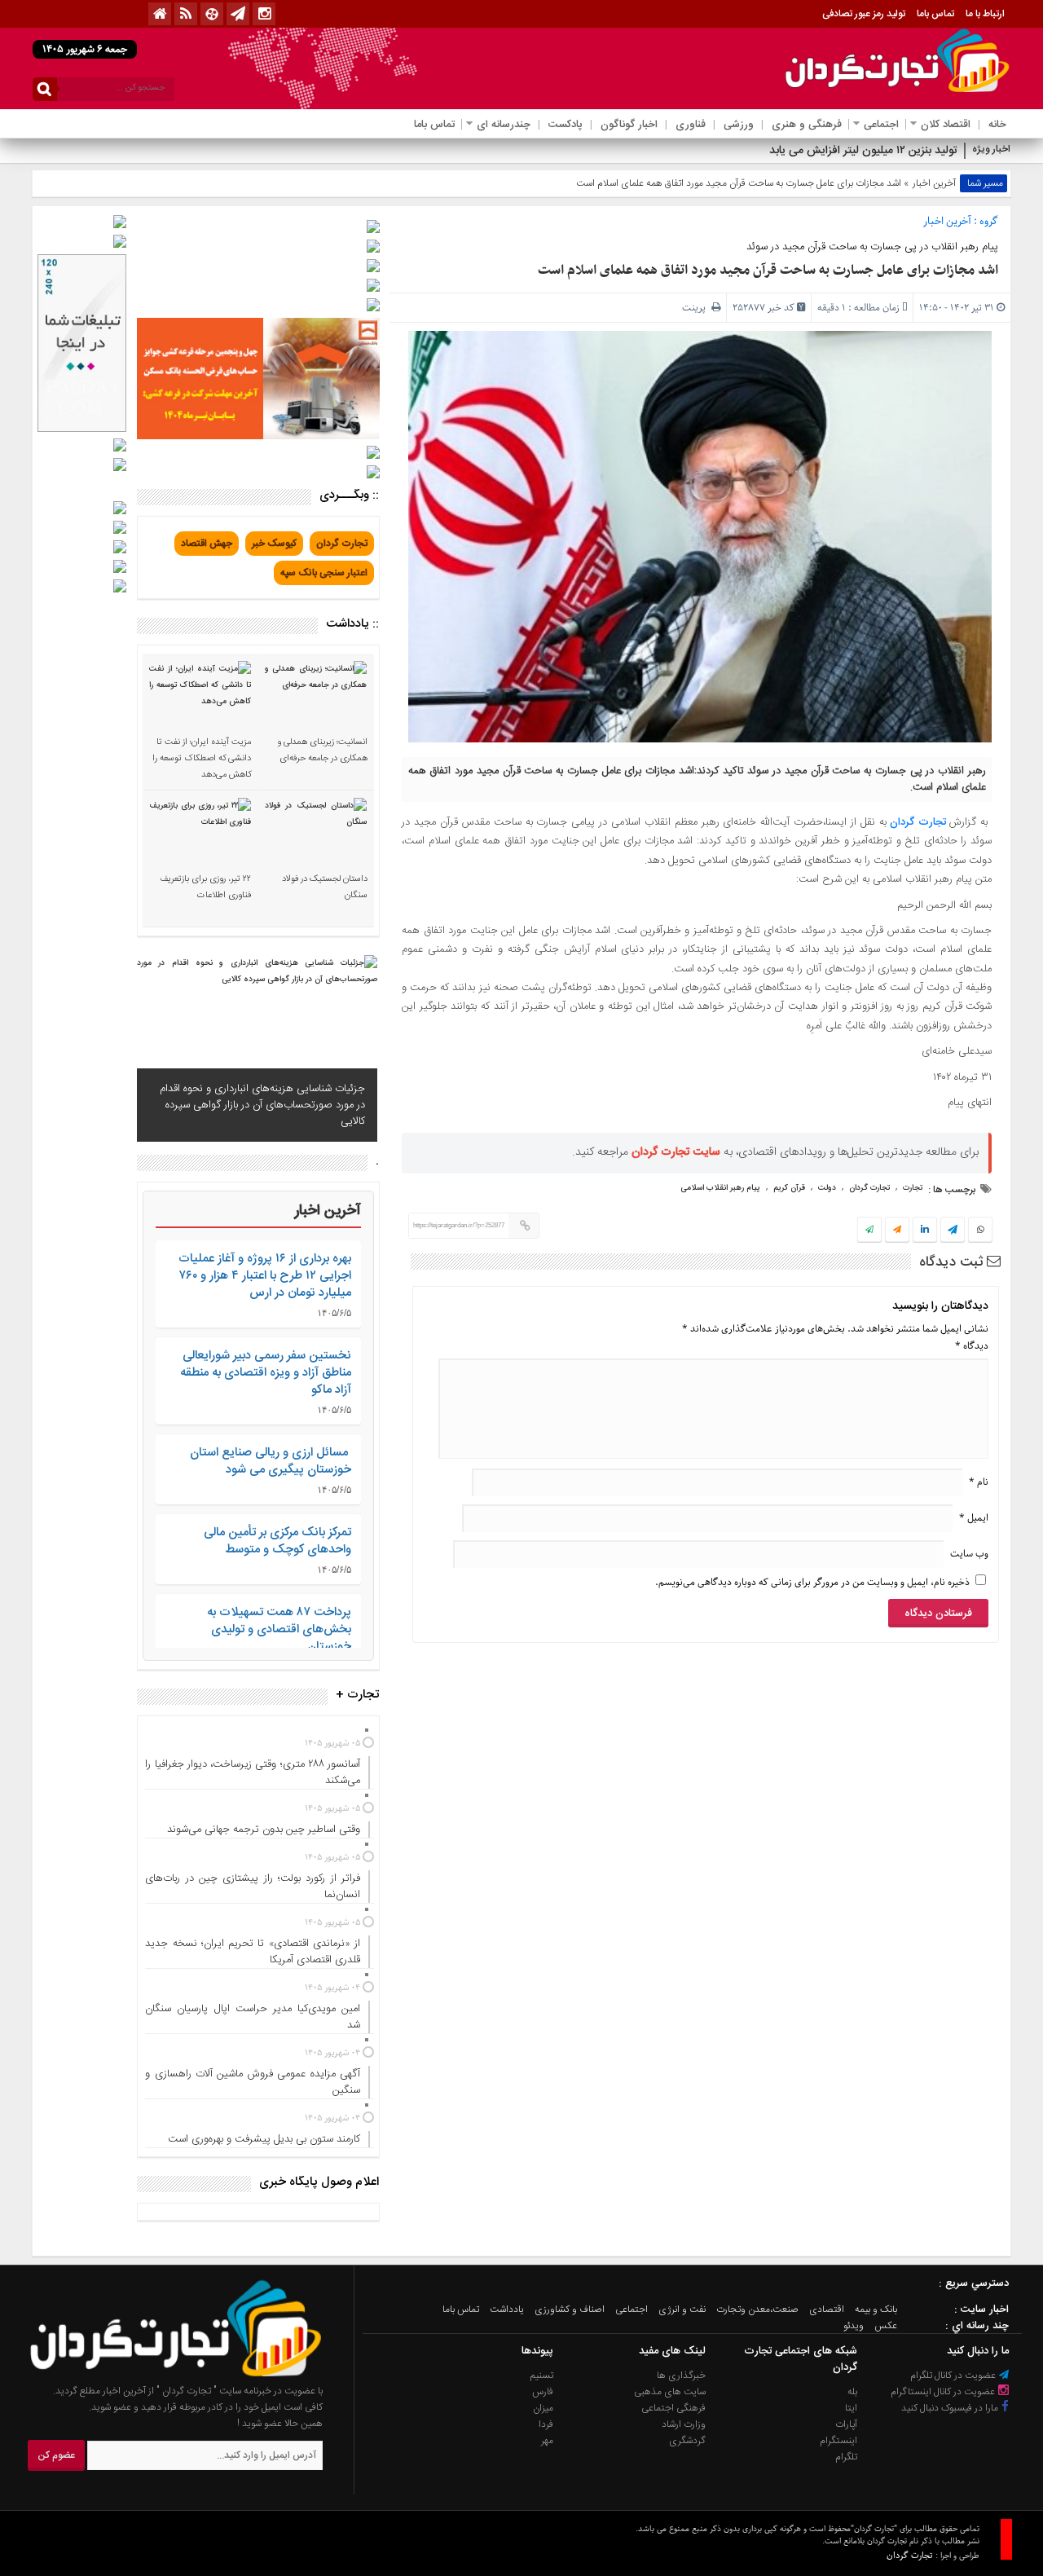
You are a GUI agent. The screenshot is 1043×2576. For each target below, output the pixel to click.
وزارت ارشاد (684, 2424)
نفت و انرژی (682, 2310)
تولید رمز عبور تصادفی (864, 14)
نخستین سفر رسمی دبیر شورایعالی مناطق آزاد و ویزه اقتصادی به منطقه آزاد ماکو (266, 1373)
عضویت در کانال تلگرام (954, 2376)
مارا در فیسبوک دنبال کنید (951, 2408)
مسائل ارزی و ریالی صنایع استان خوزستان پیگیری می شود (271, 1461)
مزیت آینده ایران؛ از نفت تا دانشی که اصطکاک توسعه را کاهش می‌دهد (202, 759)
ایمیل (974, 1518)
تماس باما (935, 14)
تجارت (913, 1188)
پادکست (566, 125)
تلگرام (846, 2457)
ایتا (851, 2408)
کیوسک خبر (274, 544)
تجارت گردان (918, 822)
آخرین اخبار (934, 183)
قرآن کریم (789, 1188)
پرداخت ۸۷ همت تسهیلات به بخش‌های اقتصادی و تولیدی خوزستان (279, 1629)
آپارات (846, 2424)
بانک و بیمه (876, 2310)
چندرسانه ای (504, 125)
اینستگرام (838, 2441)
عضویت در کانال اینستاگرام (944, 2392)
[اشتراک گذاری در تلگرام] (953, 1231)
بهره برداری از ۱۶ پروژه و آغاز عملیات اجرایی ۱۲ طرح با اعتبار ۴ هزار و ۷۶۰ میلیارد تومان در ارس (265, 1276)
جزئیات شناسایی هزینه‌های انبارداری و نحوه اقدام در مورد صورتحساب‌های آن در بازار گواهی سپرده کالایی (262, 1105)
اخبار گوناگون (629, 125)
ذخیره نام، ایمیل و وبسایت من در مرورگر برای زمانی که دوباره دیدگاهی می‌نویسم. (812, 1582)
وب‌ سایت (969, 1554)
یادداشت (507, 2310)
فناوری (691, 125)
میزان (543, 2408)
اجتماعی (881, 125)
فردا (546, 2424)
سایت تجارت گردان (676, 1152)
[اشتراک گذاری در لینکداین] (925, 1231)
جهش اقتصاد (207, 544)
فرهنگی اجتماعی (673, 2408)
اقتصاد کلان (946, 125)
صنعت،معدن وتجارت (757, 2310)
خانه (997, 125)
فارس (543, 2392)
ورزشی (739, 125)
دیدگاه (972, 1346)
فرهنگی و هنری (807, 125)
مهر (547, 2441)
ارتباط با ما (985, 14)
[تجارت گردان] (164, 2375)
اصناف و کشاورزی (570, 2310)
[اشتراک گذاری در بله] (869, 1231)
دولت (827, 1188)
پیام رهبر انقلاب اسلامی (720, 1188)
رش (948, 151)
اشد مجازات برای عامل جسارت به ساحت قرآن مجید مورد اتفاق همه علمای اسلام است (768, 271)
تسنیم (542, 2376)
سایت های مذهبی (670, 2392)
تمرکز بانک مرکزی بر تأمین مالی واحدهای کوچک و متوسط (277, 1541)
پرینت (697, 308)
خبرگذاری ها (681, 2376)
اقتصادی (827, 2310)
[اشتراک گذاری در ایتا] (897, 1231)
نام (979, 1482)
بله (852, 2392)
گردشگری (687, 2441)
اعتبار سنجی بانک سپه (324, 573)
